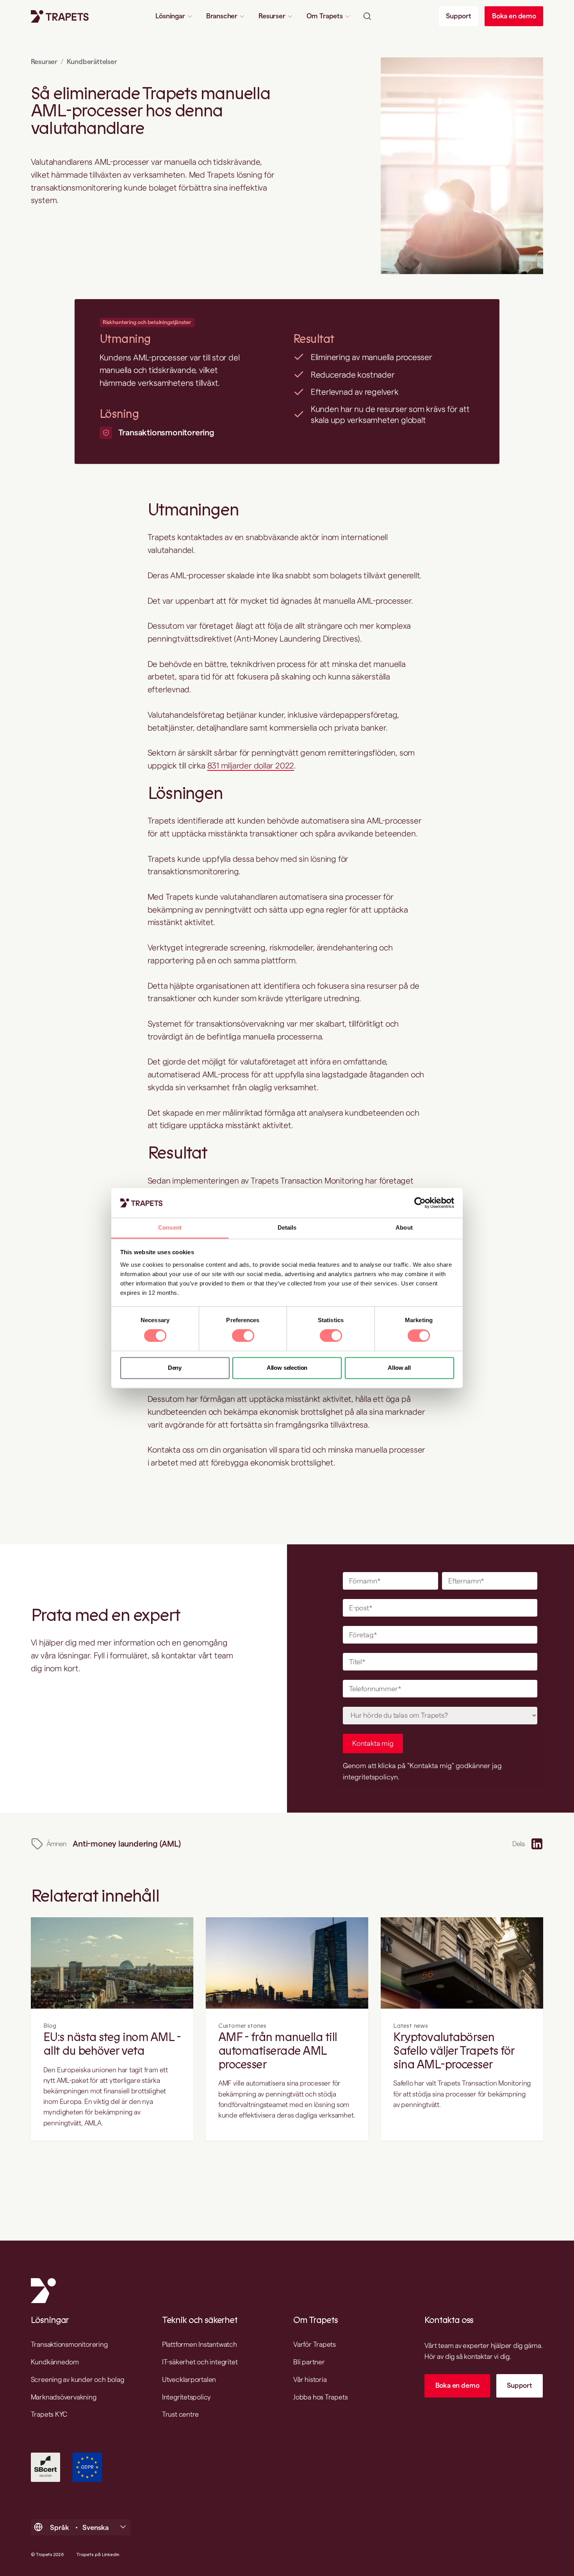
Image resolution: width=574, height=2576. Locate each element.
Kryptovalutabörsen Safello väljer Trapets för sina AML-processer (454, 2051)
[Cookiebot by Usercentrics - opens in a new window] (420, 1203)
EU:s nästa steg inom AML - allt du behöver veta (112, 2045)
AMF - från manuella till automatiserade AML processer (278, 2051)
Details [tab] (287, 1228)
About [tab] (404, 1228)
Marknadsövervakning (64, 2397)
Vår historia (310, 2379)
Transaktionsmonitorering (166, 432)
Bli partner (309, 2362)
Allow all (399, 1368)
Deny (175, 1368)
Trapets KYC (49, 2414)
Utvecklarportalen (189, 2379)
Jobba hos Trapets (320, 2397)
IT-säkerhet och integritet (200, 2362)
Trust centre (180, 2414)
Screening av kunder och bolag (78, 2379)
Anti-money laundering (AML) (127, 1844)
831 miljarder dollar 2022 (251, 766)
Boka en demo (514, 16)
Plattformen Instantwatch (200, 2344)
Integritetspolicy (186, 2397)
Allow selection (287, 1368)
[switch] (243, 1336)
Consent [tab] (170, 1228)
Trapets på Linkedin (98, 2555)
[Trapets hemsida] (60, 16)
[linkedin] (537, 1844)
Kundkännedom (55, 2362)
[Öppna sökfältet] (367, 16)
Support (459, 16)
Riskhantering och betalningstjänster (147, 322)
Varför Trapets (315, 2344)
